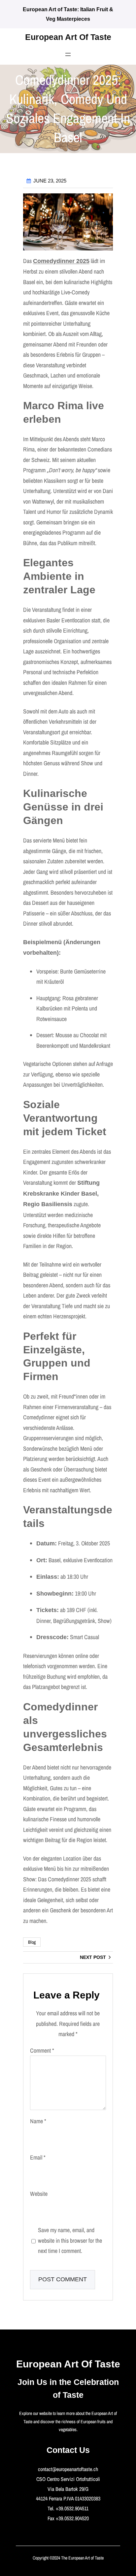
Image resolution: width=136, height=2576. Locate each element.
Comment (42, 2050)
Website (39, 2194)
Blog (32, 1942)
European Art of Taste (68, 37)
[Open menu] (68, 54)
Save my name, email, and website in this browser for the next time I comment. (70, 2240)
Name (38, 2121)
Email (38, 2157)
